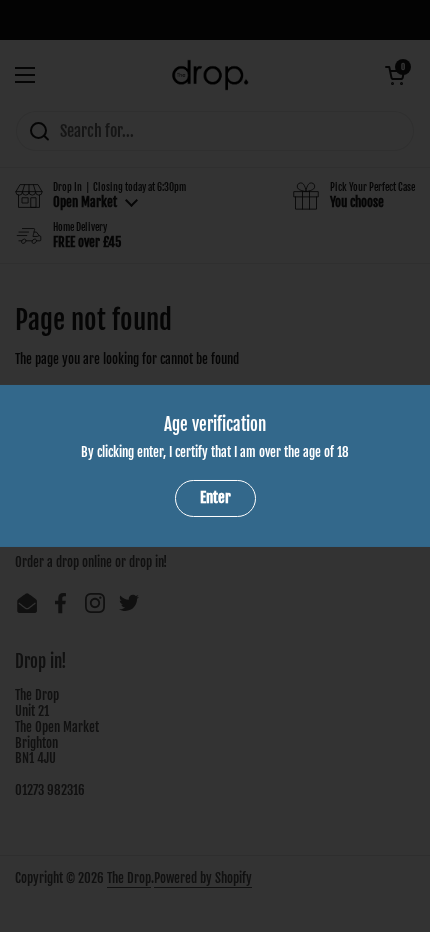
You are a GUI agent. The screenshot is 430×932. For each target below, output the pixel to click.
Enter (215, 497)
